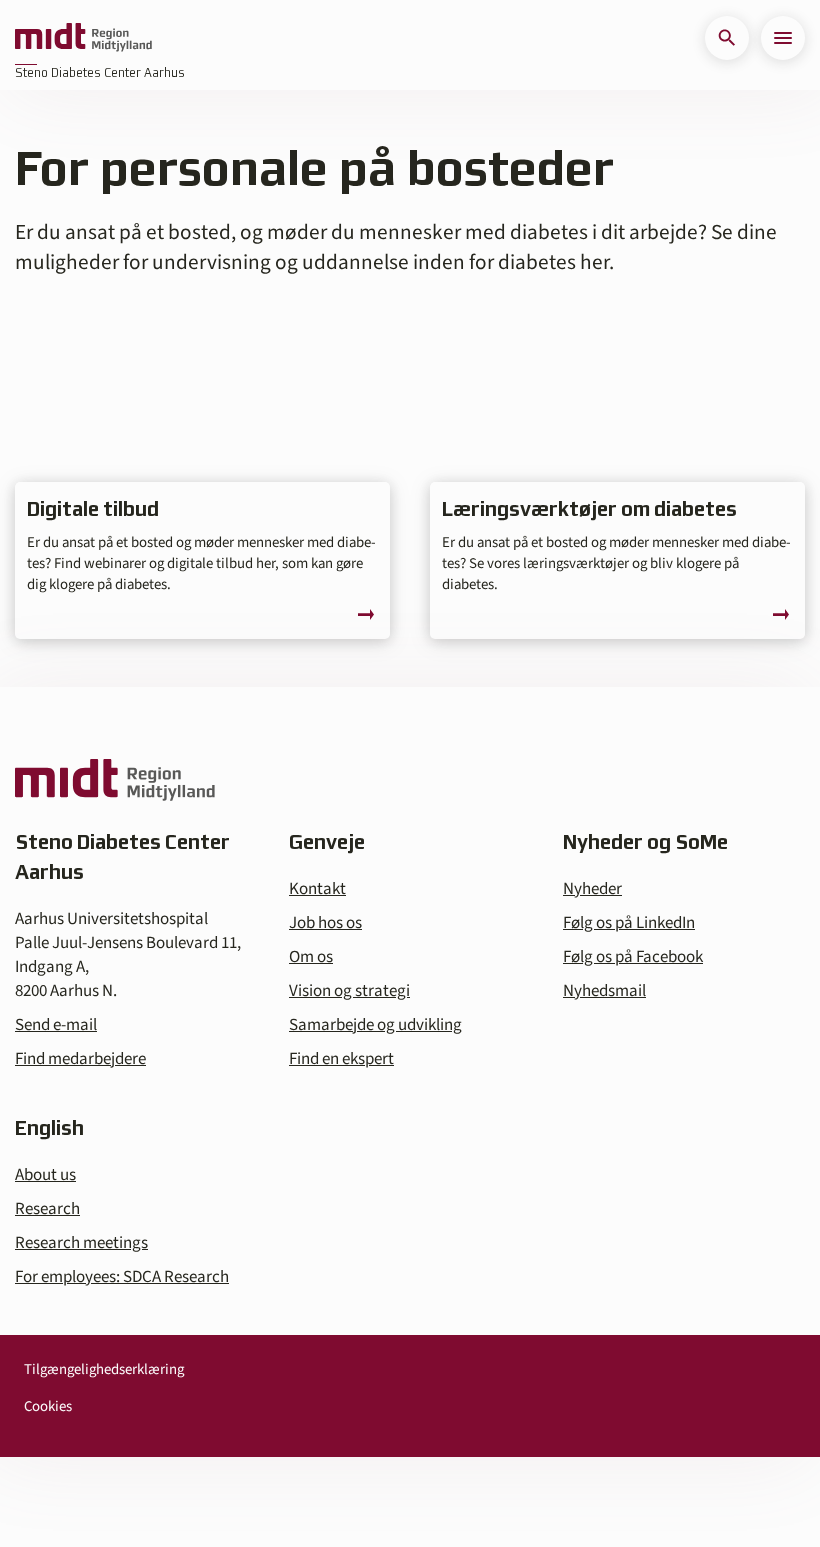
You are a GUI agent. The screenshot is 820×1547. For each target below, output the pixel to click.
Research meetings (81, 1243)
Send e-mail (56, 1025)
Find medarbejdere (80, 1059)
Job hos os (325, 923)
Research (47, 1209)
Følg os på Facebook (633, 957)
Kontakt (317, 889)
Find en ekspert (341, 1059)
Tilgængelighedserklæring (104, 1369)
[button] (727, 38)
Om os (311, 957)
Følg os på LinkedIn (629, 923)
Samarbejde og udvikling (375, 1025)
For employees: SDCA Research (122, 1277)
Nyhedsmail (604, 991)
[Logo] (83, 38)
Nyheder (592, 889)
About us (45, 1175)
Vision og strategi (349, 991)
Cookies (48, 1406)
